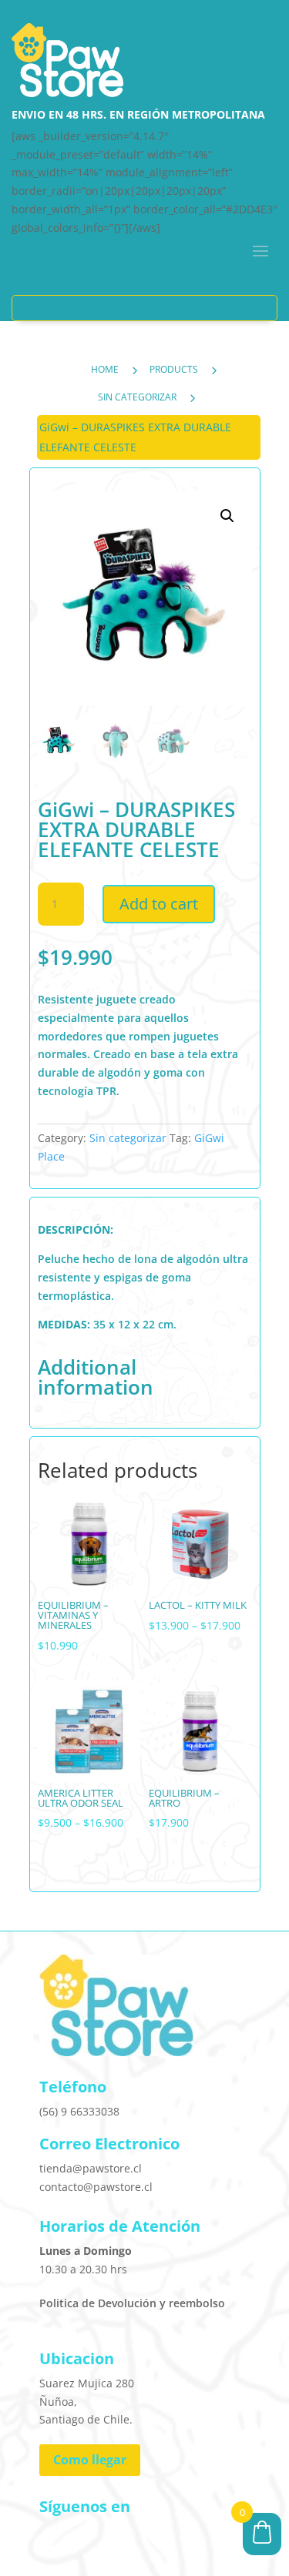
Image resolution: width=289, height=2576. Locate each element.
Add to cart (159, 904)
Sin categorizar (137, 397)
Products (174, 369)
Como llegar (90, 2460)
